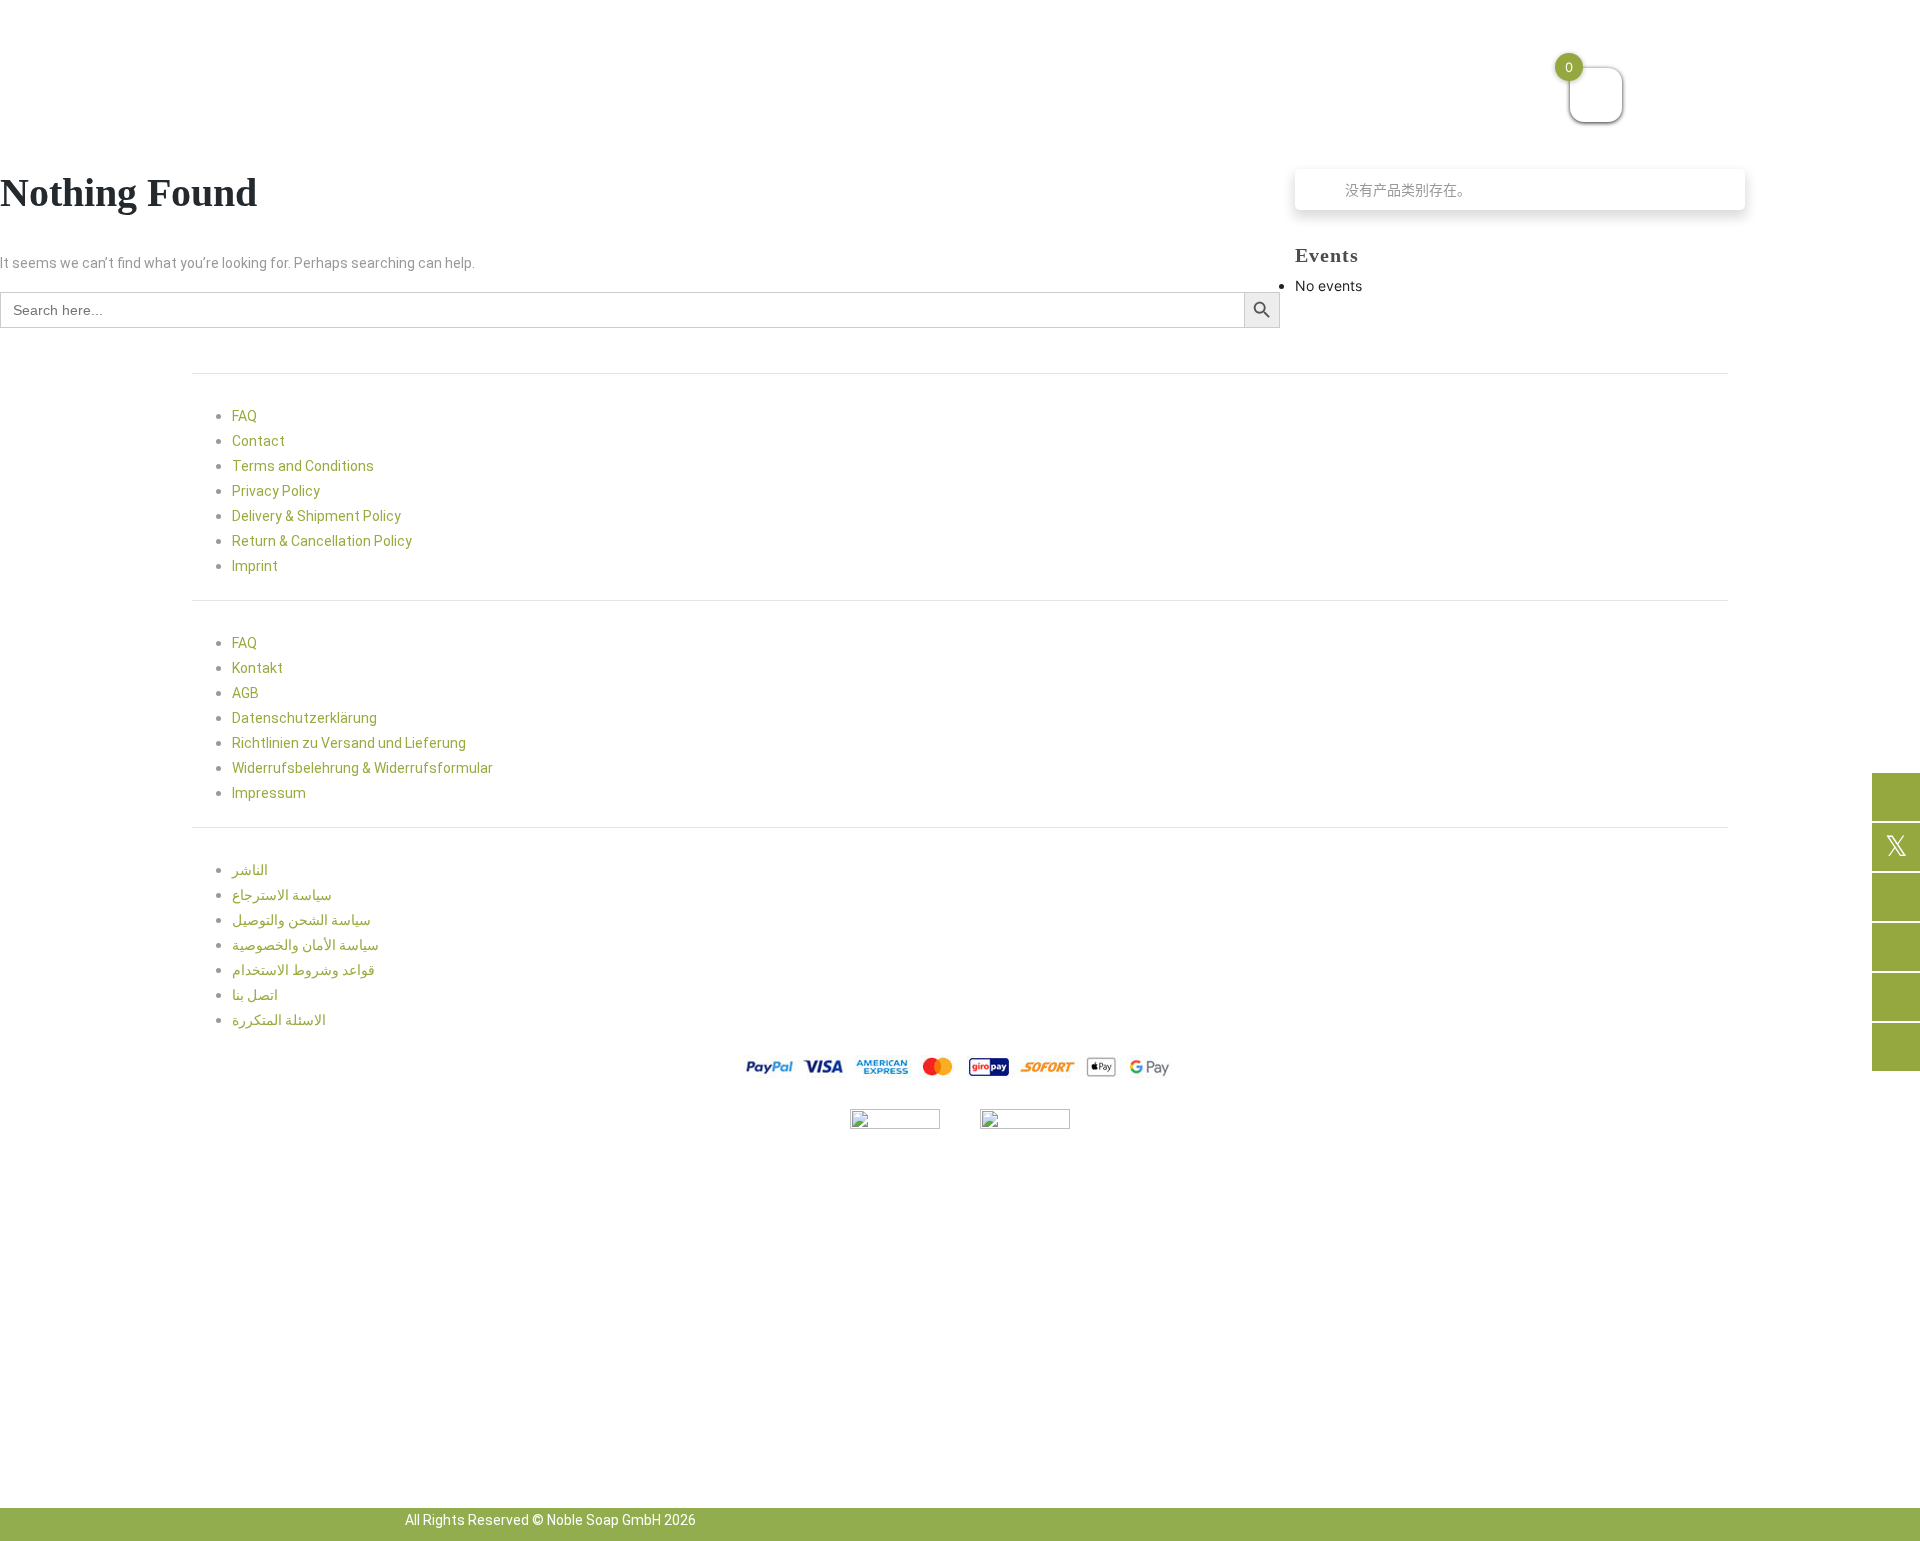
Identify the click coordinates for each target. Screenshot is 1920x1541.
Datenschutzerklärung (304, 718)
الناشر (250, 870)
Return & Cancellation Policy (322, 541)
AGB (245, 693)
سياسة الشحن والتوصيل (301, 920)
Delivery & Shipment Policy (316, 516)
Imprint (255, 566)
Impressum (269, 793)
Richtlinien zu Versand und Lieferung (349, 743)
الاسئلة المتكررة (279, 1020)
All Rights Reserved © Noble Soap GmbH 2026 (550, 1520)
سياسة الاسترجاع (282, 895)
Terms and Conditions (303, 466)
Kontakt (257, 668)
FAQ (244, 416)
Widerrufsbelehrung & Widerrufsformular (362, 768)
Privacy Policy (276, 491)
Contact (258, 441)
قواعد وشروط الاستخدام (303, 970)
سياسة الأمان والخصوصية (305, 945)
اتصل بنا (255, 995)
